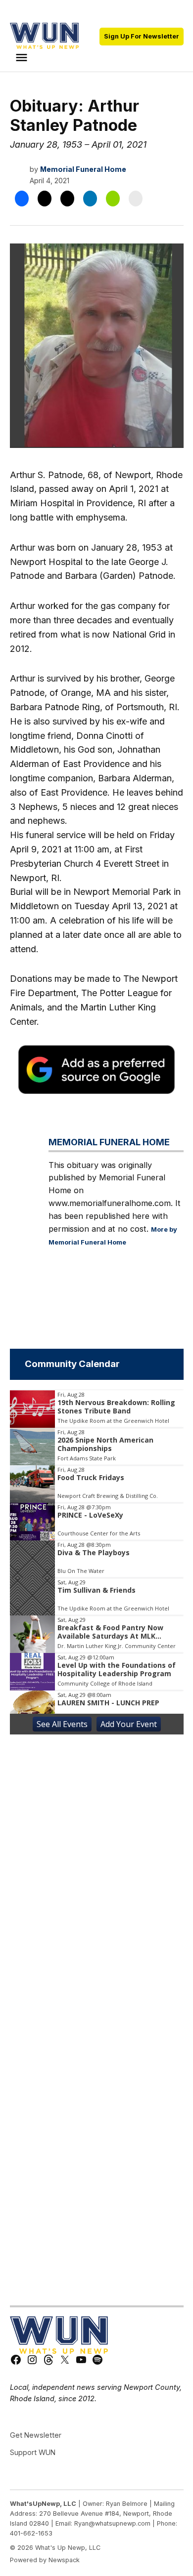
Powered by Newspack (45, 2560)
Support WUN (33, 2452)
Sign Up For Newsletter (142, 36)
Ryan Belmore (127, 2504)
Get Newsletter (36, 2435)
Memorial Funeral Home (83, 169)
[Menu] (23, 58)
